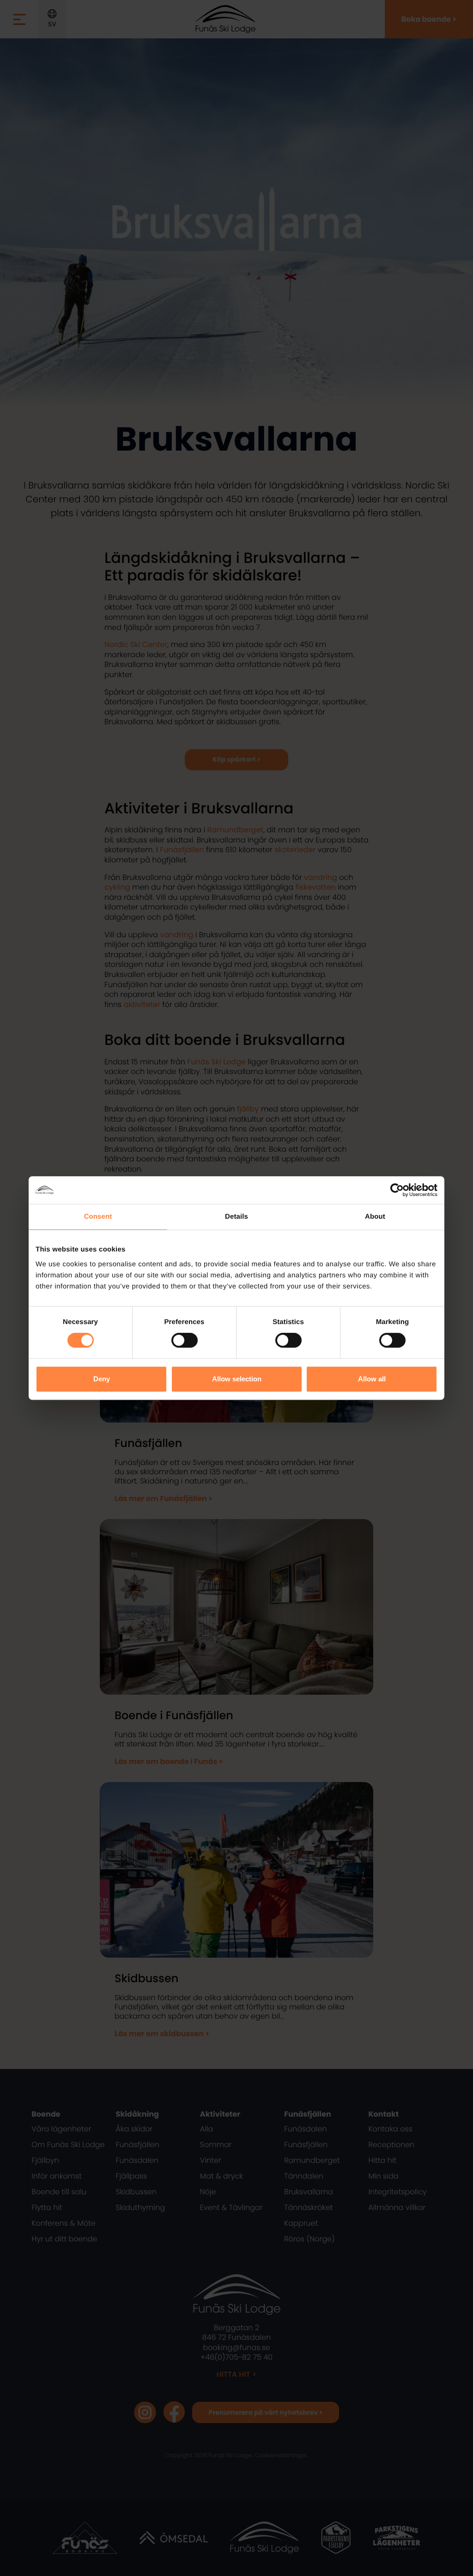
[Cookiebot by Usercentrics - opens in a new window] (397, 1190)
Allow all (372, 1379)
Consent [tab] (98, 1217)
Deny (102, 1379)
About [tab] (375, 1217)
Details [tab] (236, 1217)
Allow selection (237, 1379)
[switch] (185, 1340)
